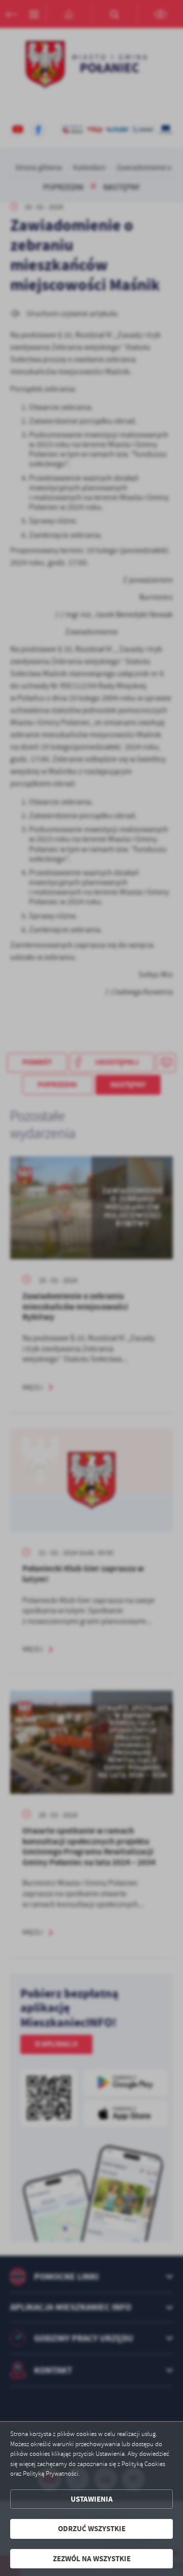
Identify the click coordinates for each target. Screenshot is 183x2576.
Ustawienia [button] (92, 2499)
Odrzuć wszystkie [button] (92, 2529)
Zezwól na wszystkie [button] (92, 2559)
